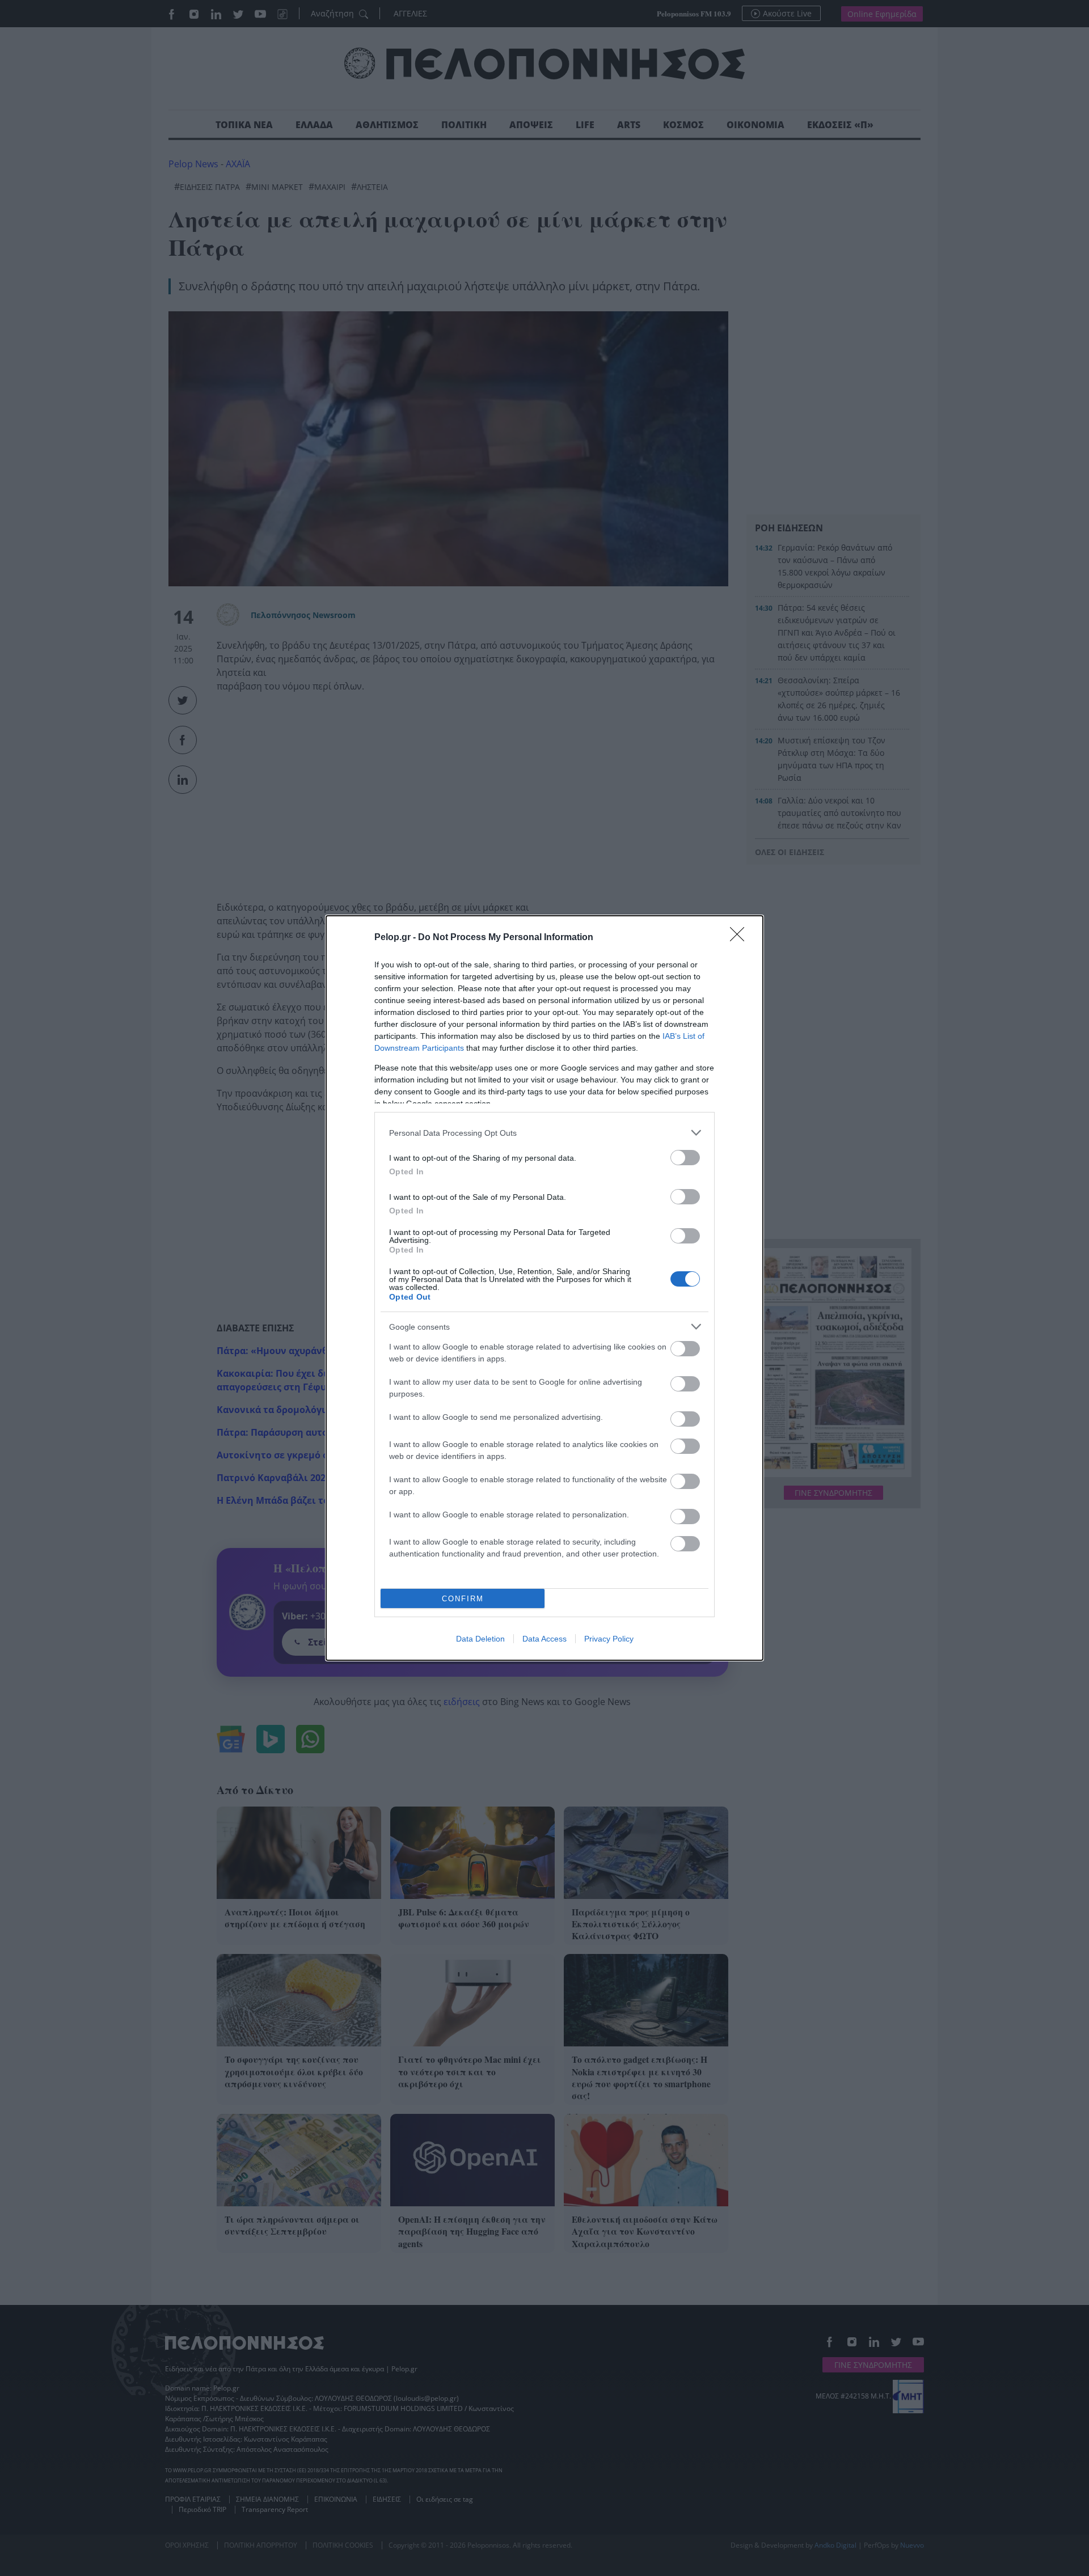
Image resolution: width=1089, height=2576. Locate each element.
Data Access (544, 1639)
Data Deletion (480, 1639)
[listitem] (544, 1133)
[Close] (741, 938)
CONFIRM (463, 1599)
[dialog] (544, 1288)
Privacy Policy (609, 1639)
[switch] (685, 1158)
